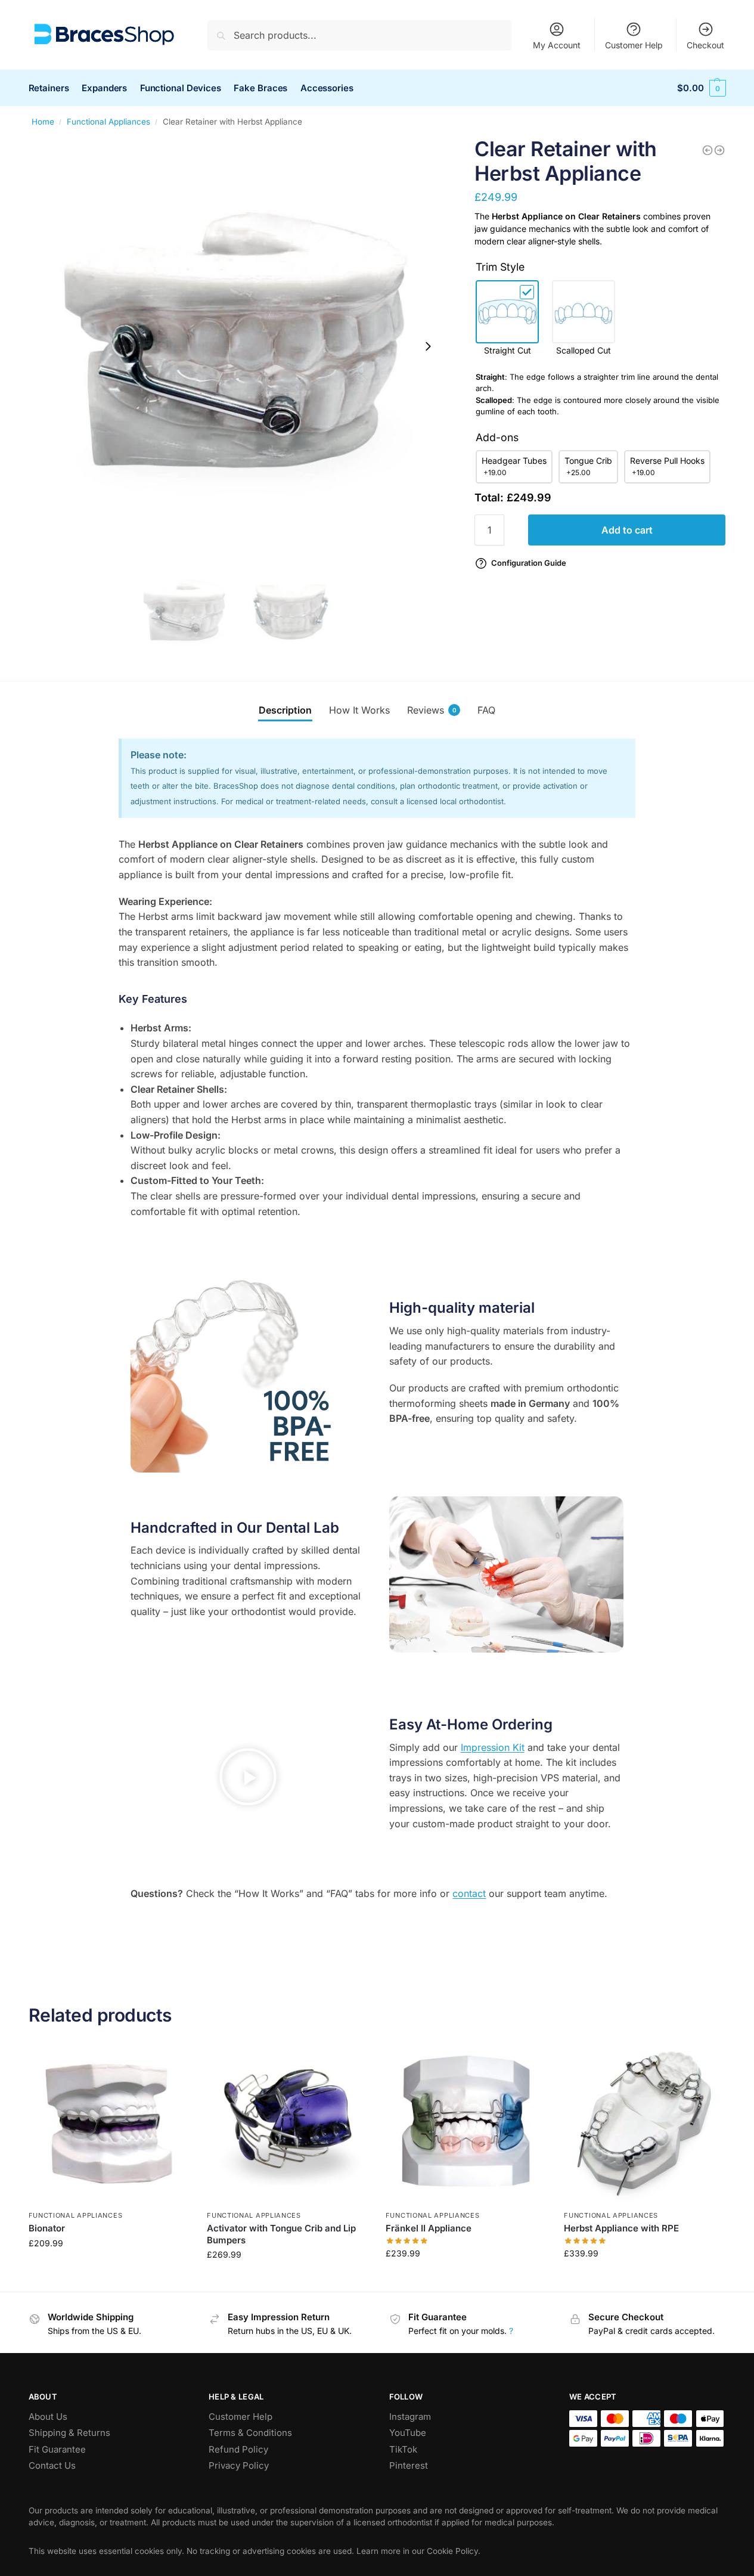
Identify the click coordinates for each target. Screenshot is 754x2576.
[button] (248, 1779)
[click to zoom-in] (238, 346)
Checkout (705, 45)
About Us (48, 2417)
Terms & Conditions (250, 2433)
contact (469, 1893)
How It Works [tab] (359, 710)
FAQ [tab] (486, 710)
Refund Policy (238, 2449)
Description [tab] (285, 710)
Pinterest (409, 2465)
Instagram (410, 2417)
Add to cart (627, 530)
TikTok (403, 2449)
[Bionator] (109, 2124)
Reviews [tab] (432, 710)
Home (43, 122)
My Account (557, 45)
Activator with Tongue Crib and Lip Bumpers (281, 2234)
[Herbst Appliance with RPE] (644, 2124)
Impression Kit (493, 1747)
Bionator (47, 2228)
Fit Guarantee (57, 2449)
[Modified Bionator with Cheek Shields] (708, 150)
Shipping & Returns (69, 2433)
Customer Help (634, 45)
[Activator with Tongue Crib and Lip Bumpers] (287, 2124)
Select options (109, 2268)
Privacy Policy (239, 2465)
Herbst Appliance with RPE (621, 2228)
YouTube (408, 2433)
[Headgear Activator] (719, 150)
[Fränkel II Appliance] (466, 2124)
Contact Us (52, 2465)
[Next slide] (428, 346)
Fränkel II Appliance (429, 2228)
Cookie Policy (452, 2551)
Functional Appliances (108, 122)
